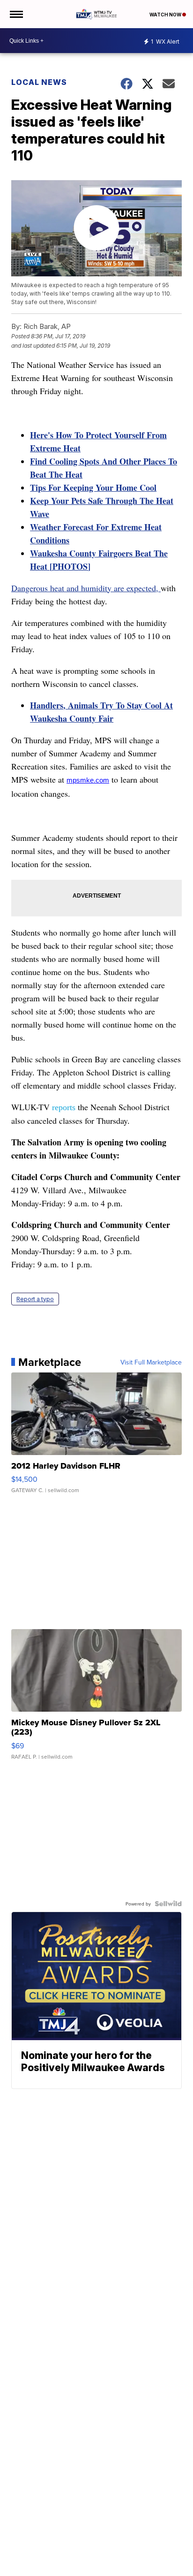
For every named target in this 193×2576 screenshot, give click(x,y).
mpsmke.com (88, 780)
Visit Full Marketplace (151, 1362)
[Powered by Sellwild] (168, 1904)
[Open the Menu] (16, 14)
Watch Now (166, 15)
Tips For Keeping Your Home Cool (93, 488)
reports (64, 1107)
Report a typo (35, 1299)
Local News (39, 82)
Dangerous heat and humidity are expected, (86, 588)
